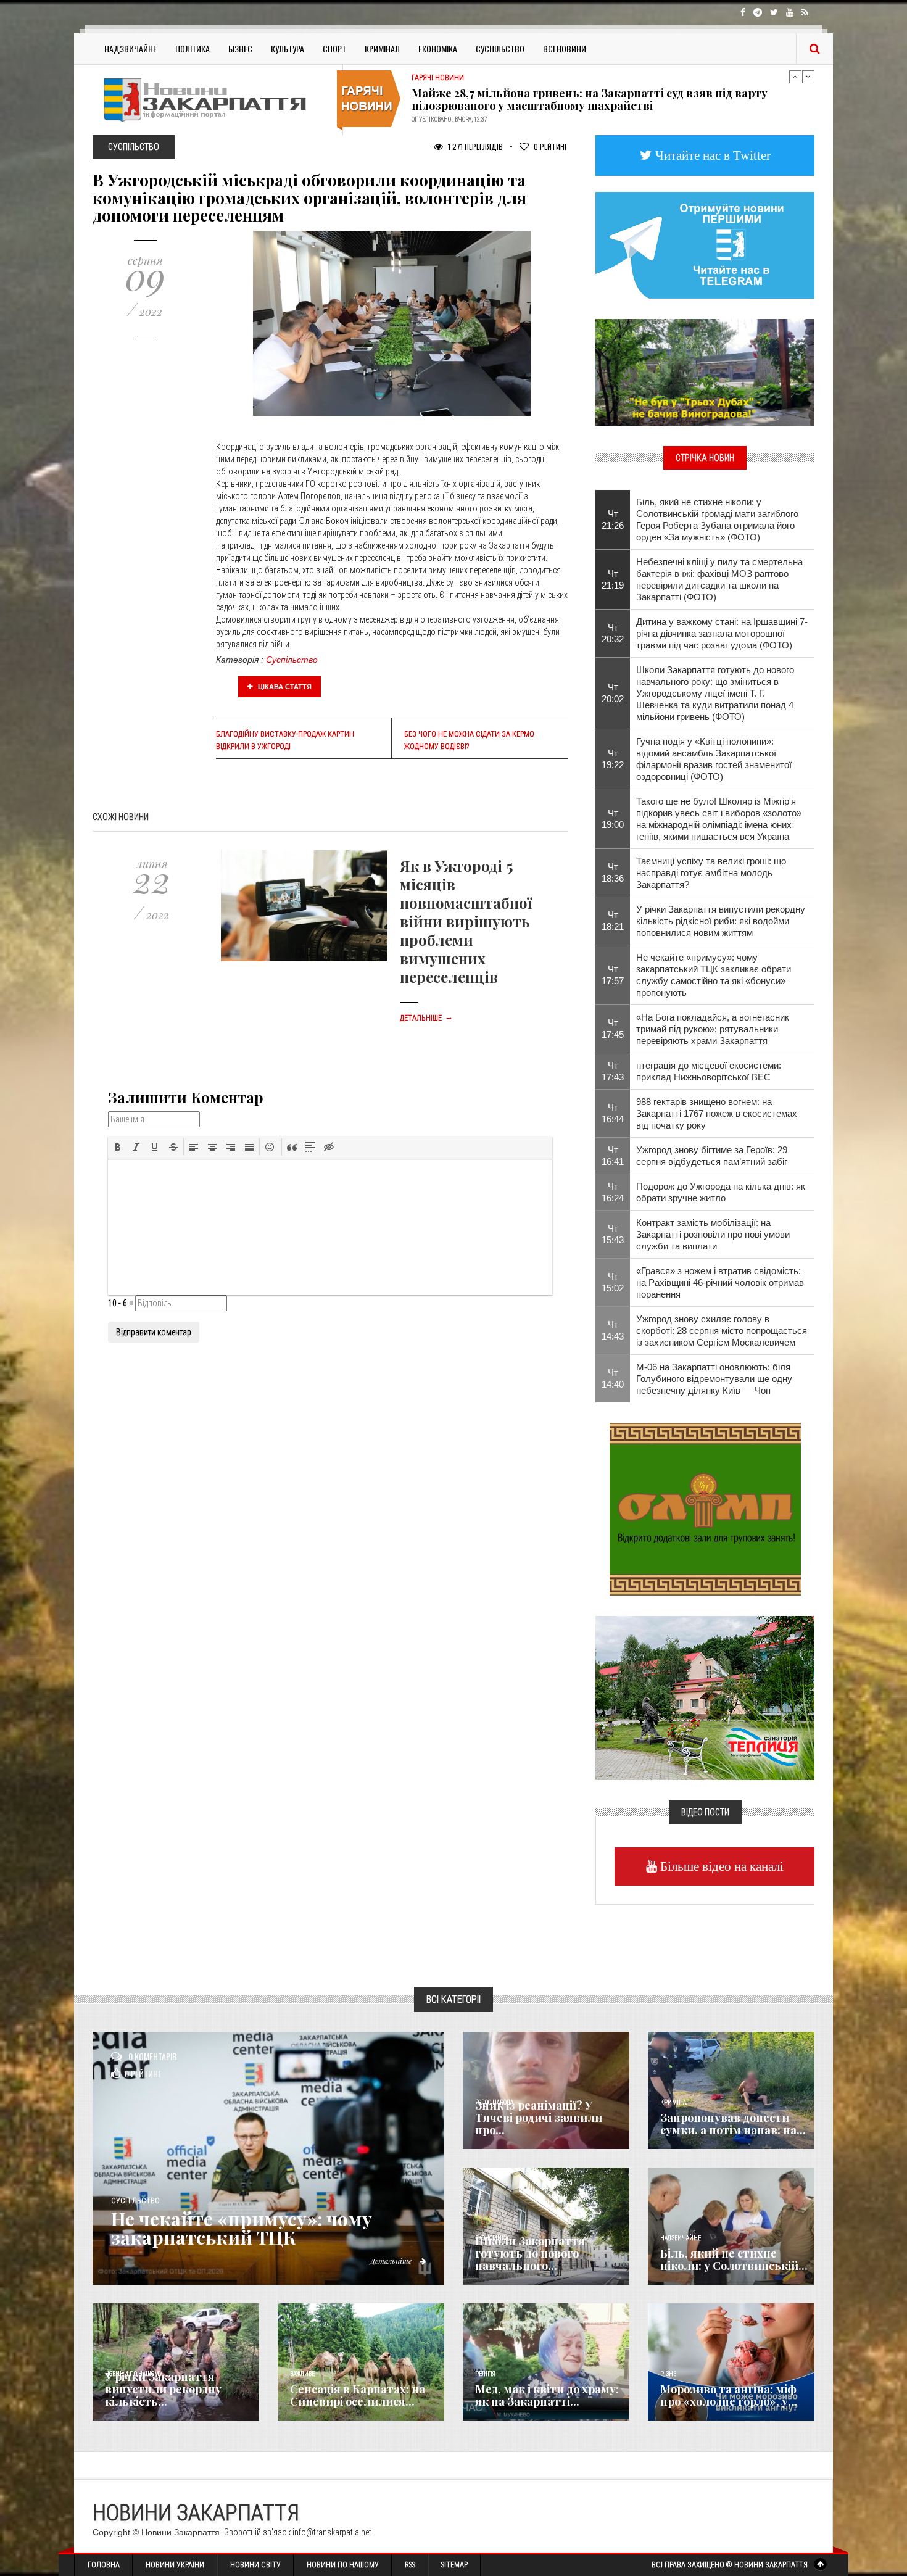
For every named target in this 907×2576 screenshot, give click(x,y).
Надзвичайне (130, 48)
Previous (795, 77)
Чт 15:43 (613, 1234)
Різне (668, 2374)
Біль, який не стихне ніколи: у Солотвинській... (734, 2259)
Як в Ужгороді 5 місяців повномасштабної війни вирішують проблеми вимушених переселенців (466, 921)
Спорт (334, 48)
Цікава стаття (284, 687)
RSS (410, 2565)
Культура (288, 48)
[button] (118, 1147)
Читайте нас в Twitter (711, 155)
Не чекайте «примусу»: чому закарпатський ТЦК (242, 2228)
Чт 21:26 (613, 520)
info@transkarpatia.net (332, 2532)
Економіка (438, 48)
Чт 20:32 (613, 633)
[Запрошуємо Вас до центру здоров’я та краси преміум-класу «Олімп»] (705, 1508)
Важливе (302, 2374)
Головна (104, 2565)
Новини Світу (255, 2565)
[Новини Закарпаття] (213, 100)
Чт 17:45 (613, 1029)
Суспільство (500, 48)
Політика (193, 48)
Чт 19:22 (613, 759)
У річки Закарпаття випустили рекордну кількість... (163, 2389)
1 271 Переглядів (474, 147)
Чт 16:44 (613, 1113)
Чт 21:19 (613, 579)
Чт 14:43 (613, 1330)
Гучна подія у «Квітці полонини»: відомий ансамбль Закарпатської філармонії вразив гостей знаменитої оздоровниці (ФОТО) (714, 759)
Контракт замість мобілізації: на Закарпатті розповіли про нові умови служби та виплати (713, 1234)
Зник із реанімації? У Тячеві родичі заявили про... (539, 2118)
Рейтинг (551, 147)
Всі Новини (565, 48)
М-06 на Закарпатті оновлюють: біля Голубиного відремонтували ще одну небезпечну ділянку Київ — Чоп (714, 1379)
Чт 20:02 (613, 693)
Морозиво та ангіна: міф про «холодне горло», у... (729, 2395)
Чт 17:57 (613, 975)
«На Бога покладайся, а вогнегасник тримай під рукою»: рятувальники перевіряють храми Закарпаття (713, 1029)
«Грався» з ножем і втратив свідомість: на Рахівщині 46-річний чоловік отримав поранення (720, 1282)
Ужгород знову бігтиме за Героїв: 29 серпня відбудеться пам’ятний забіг (712, 1156)
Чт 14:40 (613, 1378)
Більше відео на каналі (720, 1866)
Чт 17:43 (613, 1071)
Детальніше (426, 1018)
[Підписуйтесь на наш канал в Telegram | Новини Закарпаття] (705, 244)
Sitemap (454, 2565)
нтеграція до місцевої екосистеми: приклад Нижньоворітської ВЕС (709, 1071)
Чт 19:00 (613, 819)
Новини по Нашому (343, 2565)
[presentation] (118, 1147)
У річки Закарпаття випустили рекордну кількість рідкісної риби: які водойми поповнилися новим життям (721, 921)
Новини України (175, 2565)
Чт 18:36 (613, 872)
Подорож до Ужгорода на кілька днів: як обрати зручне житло (721, 1192)
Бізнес (240, 48)
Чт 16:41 (613, 1156)
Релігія (485, 2374)
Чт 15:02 (613, 1282)
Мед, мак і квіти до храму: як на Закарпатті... (547, 2395)
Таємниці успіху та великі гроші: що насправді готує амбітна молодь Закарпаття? (711, 873)
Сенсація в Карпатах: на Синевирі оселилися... (358, 2395)
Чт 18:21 (613, 921)
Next (808, 77)
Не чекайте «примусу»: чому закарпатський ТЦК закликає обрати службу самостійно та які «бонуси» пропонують (714, 975)
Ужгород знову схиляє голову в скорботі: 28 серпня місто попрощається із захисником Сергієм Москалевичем (722, 1331)
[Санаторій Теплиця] (705, 1697)
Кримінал (382, 48)
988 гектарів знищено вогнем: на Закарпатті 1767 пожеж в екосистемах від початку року (717, 1113)
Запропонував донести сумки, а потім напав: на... (733, 2124)
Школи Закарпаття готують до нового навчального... (530, 2253)
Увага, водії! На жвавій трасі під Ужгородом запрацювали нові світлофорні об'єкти (585, 99)
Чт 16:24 (613, 1192)
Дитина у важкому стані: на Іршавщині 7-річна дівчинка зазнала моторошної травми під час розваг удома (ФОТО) (722, 633)
